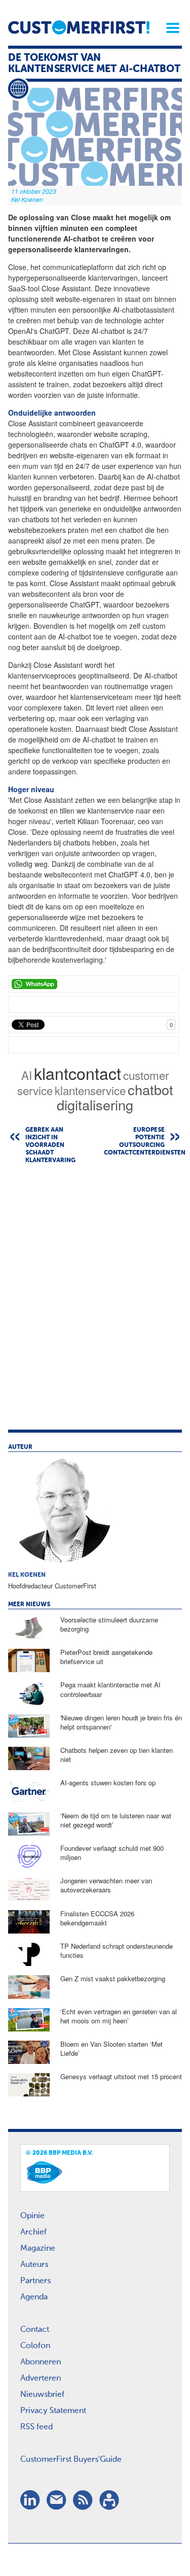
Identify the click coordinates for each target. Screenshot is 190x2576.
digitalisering (95, 1105)
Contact (35, 2330)
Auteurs (34, 2265)
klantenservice (90, 1090)
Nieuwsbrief (42, 2395)
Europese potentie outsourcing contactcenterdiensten (143, 1142)
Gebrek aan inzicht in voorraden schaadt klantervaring (50, 1145)
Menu (169, 28)
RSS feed (36, 2427)
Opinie (32, 2216)
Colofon (35, 2346)
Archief (33, 2232)
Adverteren (41, 2379)
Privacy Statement (53, 2411)
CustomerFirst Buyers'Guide (71, 2460)
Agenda (34, 2297)
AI (27, 1075)
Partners (35, 2281)
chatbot (150, 1089)
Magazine (38, 2249)
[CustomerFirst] (79, 27)
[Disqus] (95, 1302)
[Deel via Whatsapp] (93, 984)
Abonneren (41, 2362)
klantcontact (78, 1073)
